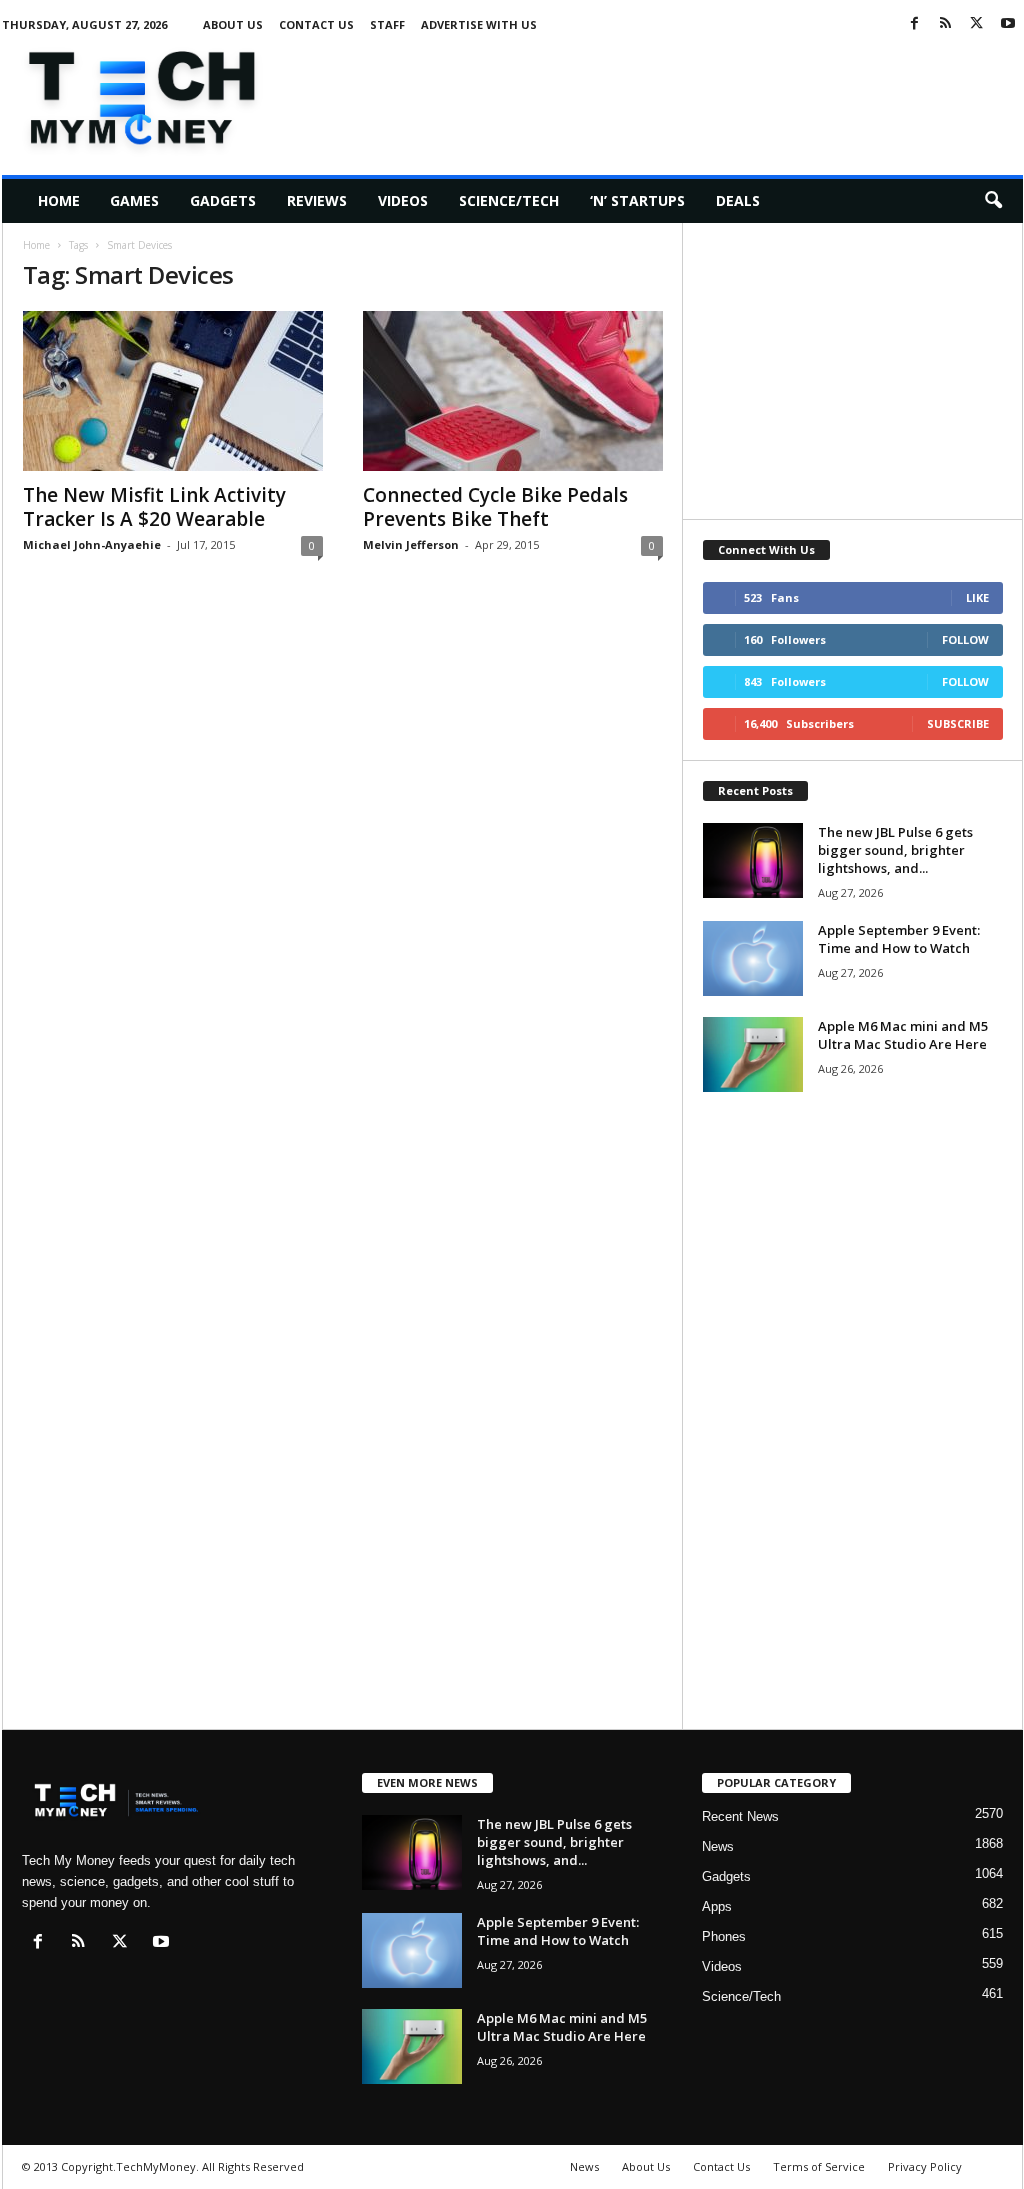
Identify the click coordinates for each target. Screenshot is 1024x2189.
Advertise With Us (479, 24)
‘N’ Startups (637, 200)
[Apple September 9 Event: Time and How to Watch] (753, 958)
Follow (965, 639)
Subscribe (958, 723)
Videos (403, 200)
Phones (724, 1936)
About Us (233, 24)
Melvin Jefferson (411, 544)
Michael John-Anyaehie (92, 544)
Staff (387, 24)
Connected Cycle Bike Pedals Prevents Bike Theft (495, 507)
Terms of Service (819, 2166)
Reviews (317, 200)
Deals (738, 200)
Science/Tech (509, 200)
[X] (977, 24)
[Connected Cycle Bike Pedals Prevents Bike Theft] (513, 391)
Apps (717, 1906)
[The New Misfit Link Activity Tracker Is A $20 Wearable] (173, 391)
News (718, 1846)
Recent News (740, 1816)
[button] (993, 201)
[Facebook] (915, 24)
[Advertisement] (659, 94)
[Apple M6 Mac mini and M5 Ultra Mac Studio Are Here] (753, 1054)
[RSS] (946, 24)
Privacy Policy (925, 2166)
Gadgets (223, 200)
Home (59, 200)
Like (977, 597)
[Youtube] (1008, 24)
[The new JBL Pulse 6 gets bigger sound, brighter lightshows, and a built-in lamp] (753, 860)
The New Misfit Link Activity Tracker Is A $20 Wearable (154, 507)
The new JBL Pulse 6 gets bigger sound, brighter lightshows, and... (895, 850)
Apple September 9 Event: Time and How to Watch (899, 939)
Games (134, 200)
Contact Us (316, 24)
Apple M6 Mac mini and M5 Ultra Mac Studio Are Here (903, 1035)
